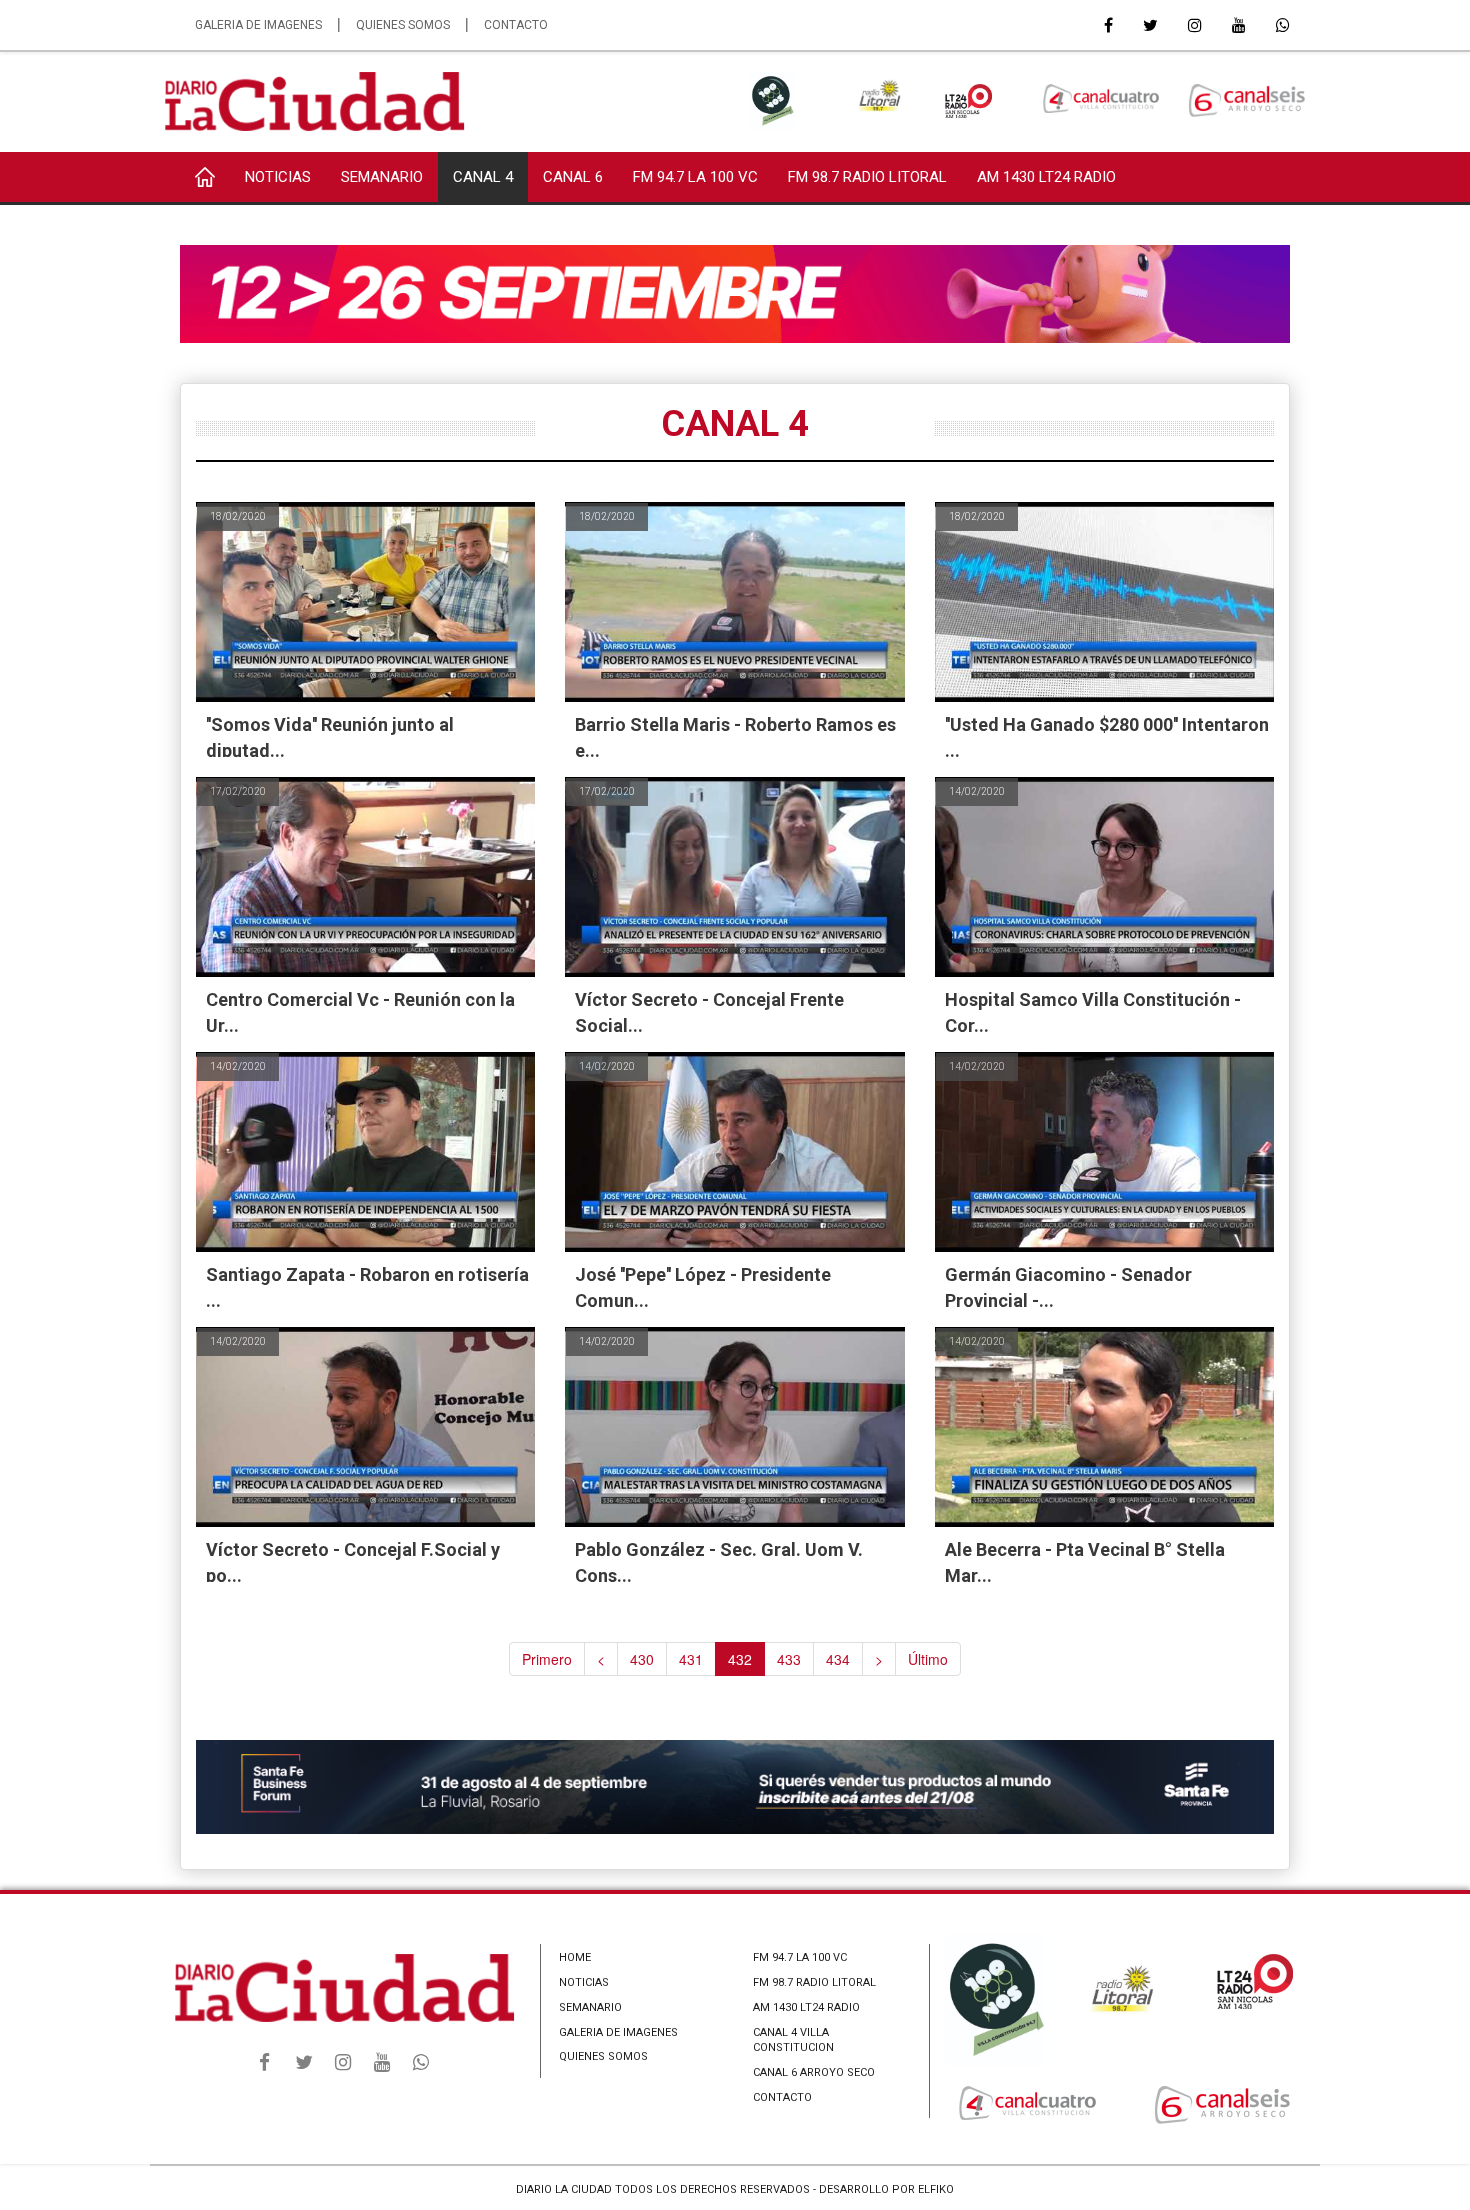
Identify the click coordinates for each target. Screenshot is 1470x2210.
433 (789, 1659)
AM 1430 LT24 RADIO (1046, 177)
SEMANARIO (382, 177)
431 (691, 1659)
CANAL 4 (483, 177)
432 (740, 1659)
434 (838, 1659)
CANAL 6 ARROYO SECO (814, 2072)
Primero (547, 1659)
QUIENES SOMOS (403, 25)
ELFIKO (936, 2189)
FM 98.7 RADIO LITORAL (867, 177)
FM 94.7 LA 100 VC (695, 177)
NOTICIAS (278, 177)
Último (928, 1659)
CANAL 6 (573, 177)
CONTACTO (516, 25)
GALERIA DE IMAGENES (258, 25)
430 (642, 1659)
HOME (575, 1957)
